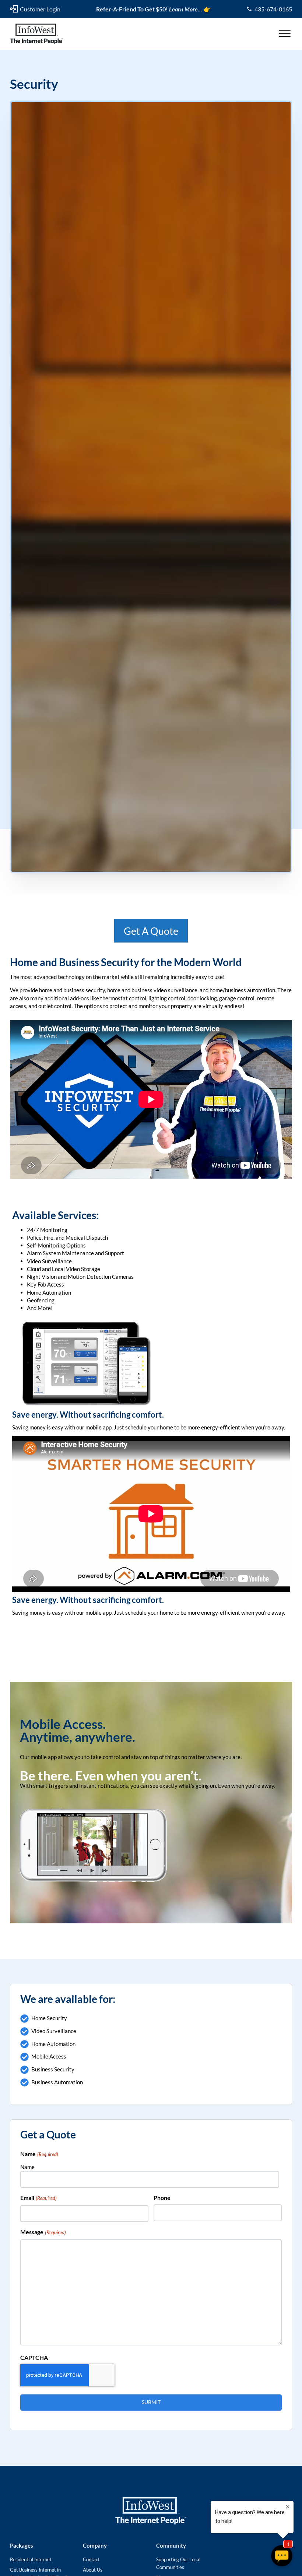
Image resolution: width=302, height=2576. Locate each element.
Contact (91, 2559)
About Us (93, 2570)
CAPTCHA (34, 2357)
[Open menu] (285, 34)
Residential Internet (31, 2559)
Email (38, 2198)
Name (27, 2167)
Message (43, 2232)
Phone (162, 2198)
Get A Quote (151, 931)
